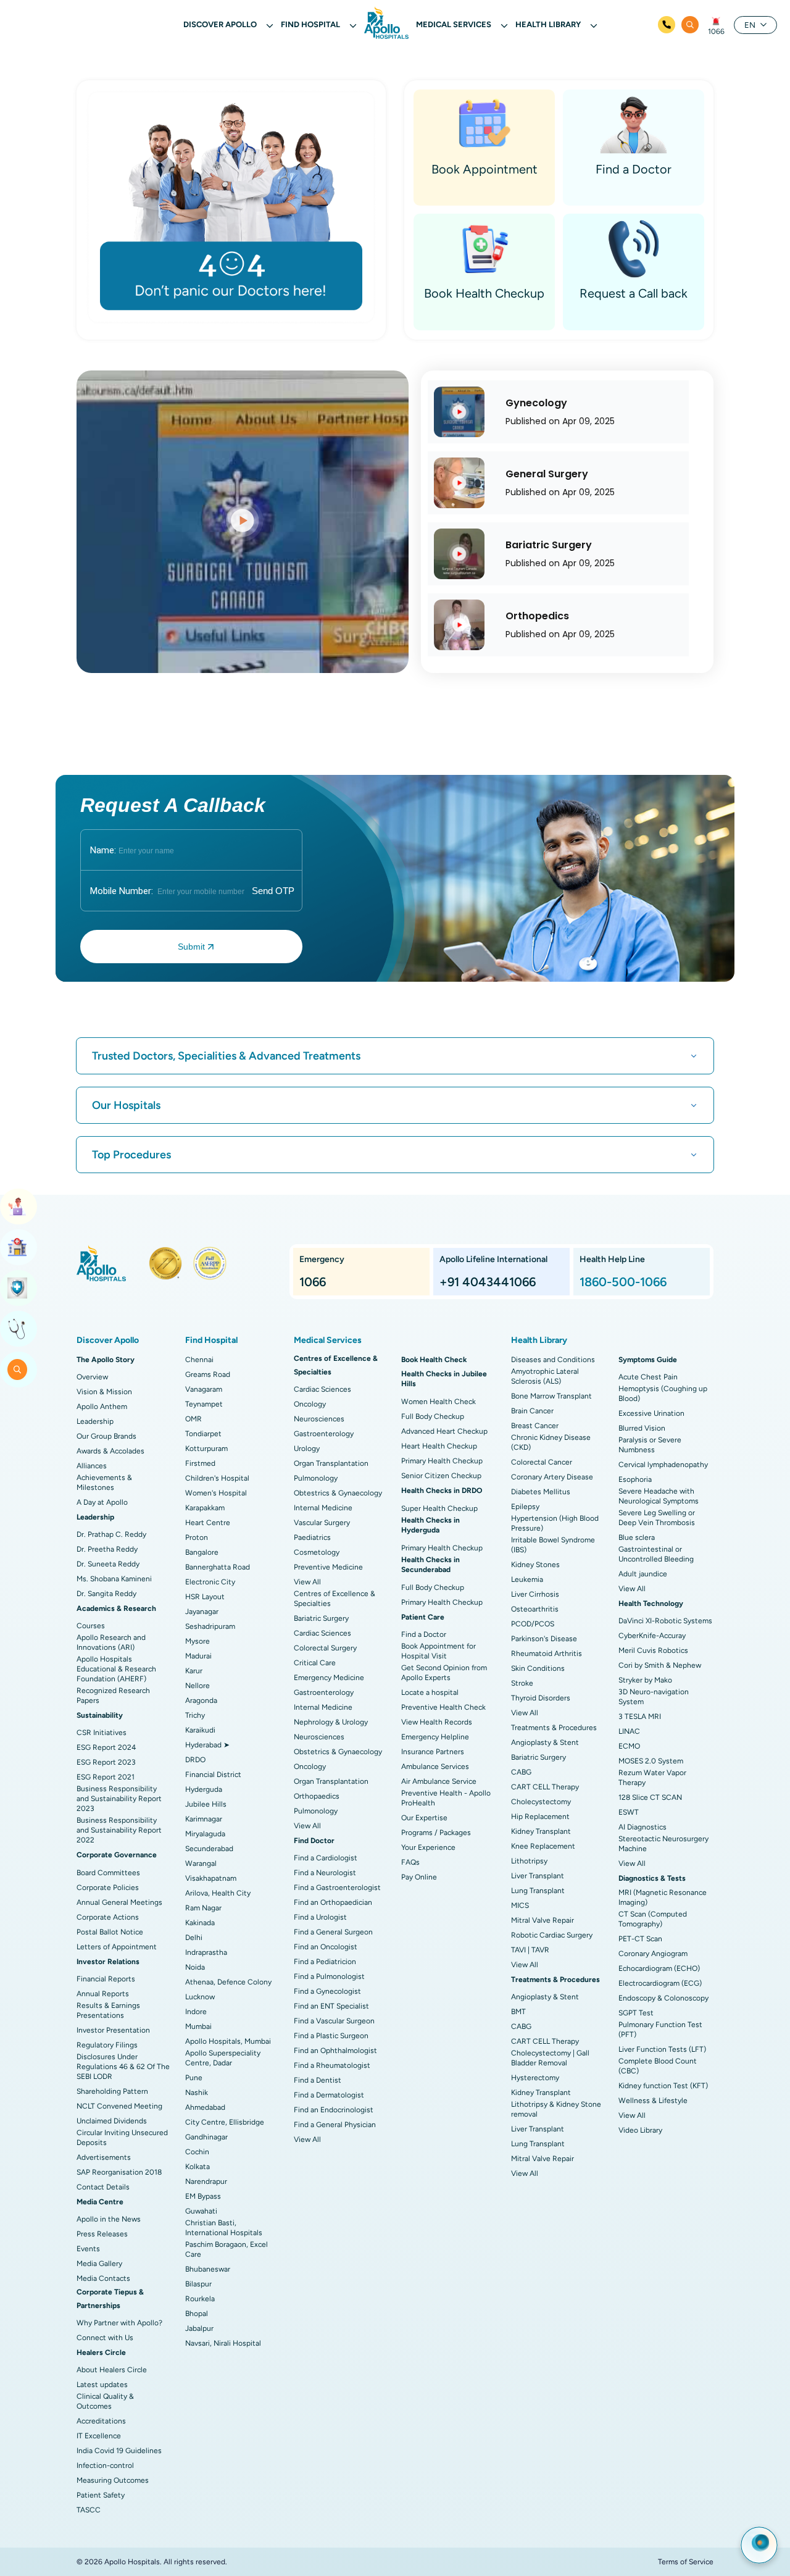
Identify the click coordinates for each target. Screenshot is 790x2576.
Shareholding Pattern (112, 2091)
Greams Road (208, 1374)
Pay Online (419, 1877)
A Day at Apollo (102, 1502)
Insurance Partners (433, 1752)
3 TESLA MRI (640, 1717)
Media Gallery (99, 2264)
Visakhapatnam (211, 1878)
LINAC (629, 1731)
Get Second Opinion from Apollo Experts (444, 1673)
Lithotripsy (529, 1861)
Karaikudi (200, 1730)
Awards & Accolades (110, 1451)
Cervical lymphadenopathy (663, 1465)
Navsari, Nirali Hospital (223, 2343)
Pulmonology (316, 1478)
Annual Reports (103, 1994)
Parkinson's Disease (544, 1639)
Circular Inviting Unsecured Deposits (122, 2138)
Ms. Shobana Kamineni (114, 1579)
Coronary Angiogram (653, 1954)
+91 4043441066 (488, 1282)
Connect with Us (105, 2338)
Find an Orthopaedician (333, 1902)
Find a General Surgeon (333, 1932)
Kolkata (197, 2167)
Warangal (201, 1863)
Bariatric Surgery (321, 1618)
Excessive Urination (651, 1413)
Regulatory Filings (107, 2045)
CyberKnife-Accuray (652, 1636)
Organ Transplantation (331, 1463)
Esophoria (635, 1479)
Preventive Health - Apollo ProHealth (446, 1798)
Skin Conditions (538, 1668)
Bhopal (197, 2314)
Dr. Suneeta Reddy (108, 1564)
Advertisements (104, 2157)
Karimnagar (204, 1819)
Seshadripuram (210, 1626)
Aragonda (201, 1700)
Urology (307, 1449)
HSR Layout (205, 1597)
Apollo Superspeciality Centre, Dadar (223, 2058)
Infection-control (105, 2465)
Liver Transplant (538, 1876)
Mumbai (198, 2026)
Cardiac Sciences (322, 1389)
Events (88, 2249)
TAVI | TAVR (530, 1950)
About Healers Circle (112, 2370)
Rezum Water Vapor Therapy (652, 1778)
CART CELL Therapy (545, 1787)
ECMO (629, 1746)
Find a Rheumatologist (332, 2065)
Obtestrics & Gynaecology (338, 1493)
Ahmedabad (205, 2107)
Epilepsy (525, 1507)
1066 (716, 31)
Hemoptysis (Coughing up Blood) (663, 1394)
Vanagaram (204, 1389)
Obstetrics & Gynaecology (338, 1752)
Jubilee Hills (206, 1804)
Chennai (199, 1360)
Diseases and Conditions (553, 1360)
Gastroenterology (324, 1434)
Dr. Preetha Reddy (107, 1549)
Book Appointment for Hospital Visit (439, 1651)
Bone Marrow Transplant (551, 1396)
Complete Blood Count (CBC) (658, 2066)
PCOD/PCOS (533, 1624)
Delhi (194, 1938)
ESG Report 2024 (106, 1747)
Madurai (198, 1656)
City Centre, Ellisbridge (225, 2122)
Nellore (197, 1686)
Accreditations (101, 2421)
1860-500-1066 (623, 1282)
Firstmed (200, 1463)
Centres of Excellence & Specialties (335, 1599)
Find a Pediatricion (325, 1962)
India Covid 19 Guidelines (119, 2451)
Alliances (92, 1466)
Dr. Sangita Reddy (106, 1594)
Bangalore (202, 1552)
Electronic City (210, 1582)
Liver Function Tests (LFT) (662, 2049)
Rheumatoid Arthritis (547, 1654)
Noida (195, 1967)
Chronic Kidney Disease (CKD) (551, 1442)
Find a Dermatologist (329, 2095)
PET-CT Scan (640, 1939)
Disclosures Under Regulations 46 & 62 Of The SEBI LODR (123, 2067)
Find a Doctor (424, 1634)
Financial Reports (106, 1979)
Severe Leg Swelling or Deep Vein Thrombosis (657, 1518)
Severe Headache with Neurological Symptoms (659, 1496)
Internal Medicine (323, 1508)
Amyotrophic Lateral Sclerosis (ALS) (545, 1376)
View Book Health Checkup (19, 1288)
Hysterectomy (535, 2078)
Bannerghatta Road (218, 1567)
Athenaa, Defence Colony (228, 1982)
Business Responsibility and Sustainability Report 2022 (119, 1830)
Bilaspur (198, 2284)
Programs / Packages (436, 1833)
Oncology (310, 1404)
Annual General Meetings (119, 1902)
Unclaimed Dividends (112, 2121)
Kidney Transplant (541, 1831)
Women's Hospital (216, 1493)
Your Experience (428, 1847)
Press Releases (102, 2234)
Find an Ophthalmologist (335, 2051)
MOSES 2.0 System (651, 1761)
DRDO (195, 1760)
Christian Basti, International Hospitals (224, 2228)
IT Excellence (99, 2436)
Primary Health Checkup (442, 1461)
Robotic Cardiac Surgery (552, 1935)
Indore (196, 2012)
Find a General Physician (335, 2125)
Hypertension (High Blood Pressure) (555, 1523)
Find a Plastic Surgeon (331, 2036)
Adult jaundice (643, 1574)
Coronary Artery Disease (552, 1477)
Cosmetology (317, 1552)
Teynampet (204, 1404)
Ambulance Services (435, 1767)
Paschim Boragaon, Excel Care (227, 2249)
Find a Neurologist (325, 1873)
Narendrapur (206, 2181)
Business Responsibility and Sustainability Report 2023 (119, 1799)
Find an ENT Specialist (331, 2006)
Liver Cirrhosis (535, 1594)
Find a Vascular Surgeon (334, 2021)
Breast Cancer (535, 1426)
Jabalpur (199, 2328)
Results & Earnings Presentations (108, 2010)
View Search (19, 1370)
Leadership (95, 1421)
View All (307, 1582)
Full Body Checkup (433, 1416)
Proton (197, 1537)
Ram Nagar (203, 1908)
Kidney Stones (535, 1565)
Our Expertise (424, 1818)
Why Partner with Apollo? (119, 2323)
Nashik (197, 2093)
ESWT (629, 1812)
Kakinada (200, 1923)
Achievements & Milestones (104, 1482)
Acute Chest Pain (648, 1377)
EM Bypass (203, 2196)
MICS (520, 1905)
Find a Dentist (318, 2080)
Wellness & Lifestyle (653, 2101)
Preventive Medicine (328, 1567)
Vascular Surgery (322, 1523)
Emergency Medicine (329, 1678)
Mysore (197, 1641)
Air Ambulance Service (439, 1781)
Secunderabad (209, 1849)
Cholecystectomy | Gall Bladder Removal (550, 2058)
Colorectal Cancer (542, 1462)
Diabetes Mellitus (541, 1492)
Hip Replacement (540, 1817)
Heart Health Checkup (439, 1446)
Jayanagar (202, 1612)
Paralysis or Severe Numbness (650, 1445)
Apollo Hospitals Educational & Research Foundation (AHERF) (116, 1669)
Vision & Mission (104, 1392)
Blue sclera (637, 1537)
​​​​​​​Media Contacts (103, 2278)
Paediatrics (312, 1537)
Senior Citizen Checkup (441, 1476)
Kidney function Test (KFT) (663, 2086)
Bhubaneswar (208, 2269)
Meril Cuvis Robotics (653, 1650)
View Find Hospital (19, 1247)
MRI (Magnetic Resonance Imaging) (663, 1897)
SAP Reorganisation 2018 (119, 2172)
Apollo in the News (109, 2219)
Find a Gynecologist (327, 1991)
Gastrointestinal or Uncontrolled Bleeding (656, 1554)
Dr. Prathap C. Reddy (111, 1534)
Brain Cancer (532, 1411)
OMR (193, 1419)
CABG (521, 1772)
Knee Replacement (543, 1846)
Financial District (213, 1775)
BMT (518, 2012)
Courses (91, 1626)
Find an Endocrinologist (334, 2110)
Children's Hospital (217, 1478)
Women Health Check (439, 1402)
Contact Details (103, 2187)
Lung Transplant (538, 1891)
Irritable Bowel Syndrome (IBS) (553, 1545)
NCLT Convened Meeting (119, 2106)
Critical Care (315, 1663)
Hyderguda (204, 1789)
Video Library (640, 2130)
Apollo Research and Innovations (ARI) (111, 1642)
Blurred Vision (642, 1428)
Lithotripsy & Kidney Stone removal (556, 2109)
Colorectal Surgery (325, 1648)
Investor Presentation (113, 2030)
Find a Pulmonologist (329, 1976)
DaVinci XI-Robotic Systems (665, 1621)
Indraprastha (206, 1952)
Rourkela (200, 2299)
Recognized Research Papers (113, 1696)
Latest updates (102, 2385)
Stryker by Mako (645, 1680)
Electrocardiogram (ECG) (660, 1983)
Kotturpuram (206, 1449)
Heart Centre (208, 1523)
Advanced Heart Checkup (444, 1431)
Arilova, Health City (218, 1893)
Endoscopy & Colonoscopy (663, 1998)
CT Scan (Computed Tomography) (653, 1919)
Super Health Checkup (439, 1508)
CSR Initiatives (102, 1733)
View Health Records (437, 1722)
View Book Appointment (19, 1206)
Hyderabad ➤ (207, 1745)
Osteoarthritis (535, 1609)
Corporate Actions (108, 1917)
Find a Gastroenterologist (337, 1888)
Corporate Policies (108, 1888)
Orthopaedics (317, 1796)
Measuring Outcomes (113, 2480)
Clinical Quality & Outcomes (105, 2401)
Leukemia (527, 1579)
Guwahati (201, 2211)
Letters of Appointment (117, 1947)
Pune (194, 2078)
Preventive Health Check (443, 1707)
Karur (194, 1671)
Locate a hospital (430, 1692)
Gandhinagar (206, 2137)
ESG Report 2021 (106, 1777)
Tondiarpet (203, 1434)
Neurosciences (319, 1419)
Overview (92, 1377)
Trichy (195, 1715)
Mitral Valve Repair (543, 1920)
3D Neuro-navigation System (654, 1697)
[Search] (690, 25)
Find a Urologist (320, 1917)
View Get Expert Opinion (19, 1329)
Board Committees (108, 1873)
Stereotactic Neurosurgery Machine (663, 1844)
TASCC (89, 2510)
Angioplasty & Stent (545, 1742)
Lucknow (200, 1997)
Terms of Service (686, 2562)
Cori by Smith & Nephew (660, 1665)
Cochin (197, 2152)
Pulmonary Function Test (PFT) (660, 2030)
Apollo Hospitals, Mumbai (228, 2041)
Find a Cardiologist (326, 1858)
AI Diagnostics (642, 1827)
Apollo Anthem (102, 1407)
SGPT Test (636, 2013)
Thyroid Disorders (541, 1698)
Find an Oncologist (326, 1947)
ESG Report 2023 (106, 1762)
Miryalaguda (205, 1834)
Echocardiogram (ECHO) (659, 1968)
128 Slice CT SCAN (650, 1797)
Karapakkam (205, 1508)
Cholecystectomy (541, 1802)
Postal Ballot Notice (110, 1932)
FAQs (410, 1862)
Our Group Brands (106, 1436)
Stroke (522, 1683)
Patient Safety (101, 2495)
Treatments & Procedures (554, 1728)
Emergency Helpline (435, 1737)
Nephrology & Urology (331, 1722)
